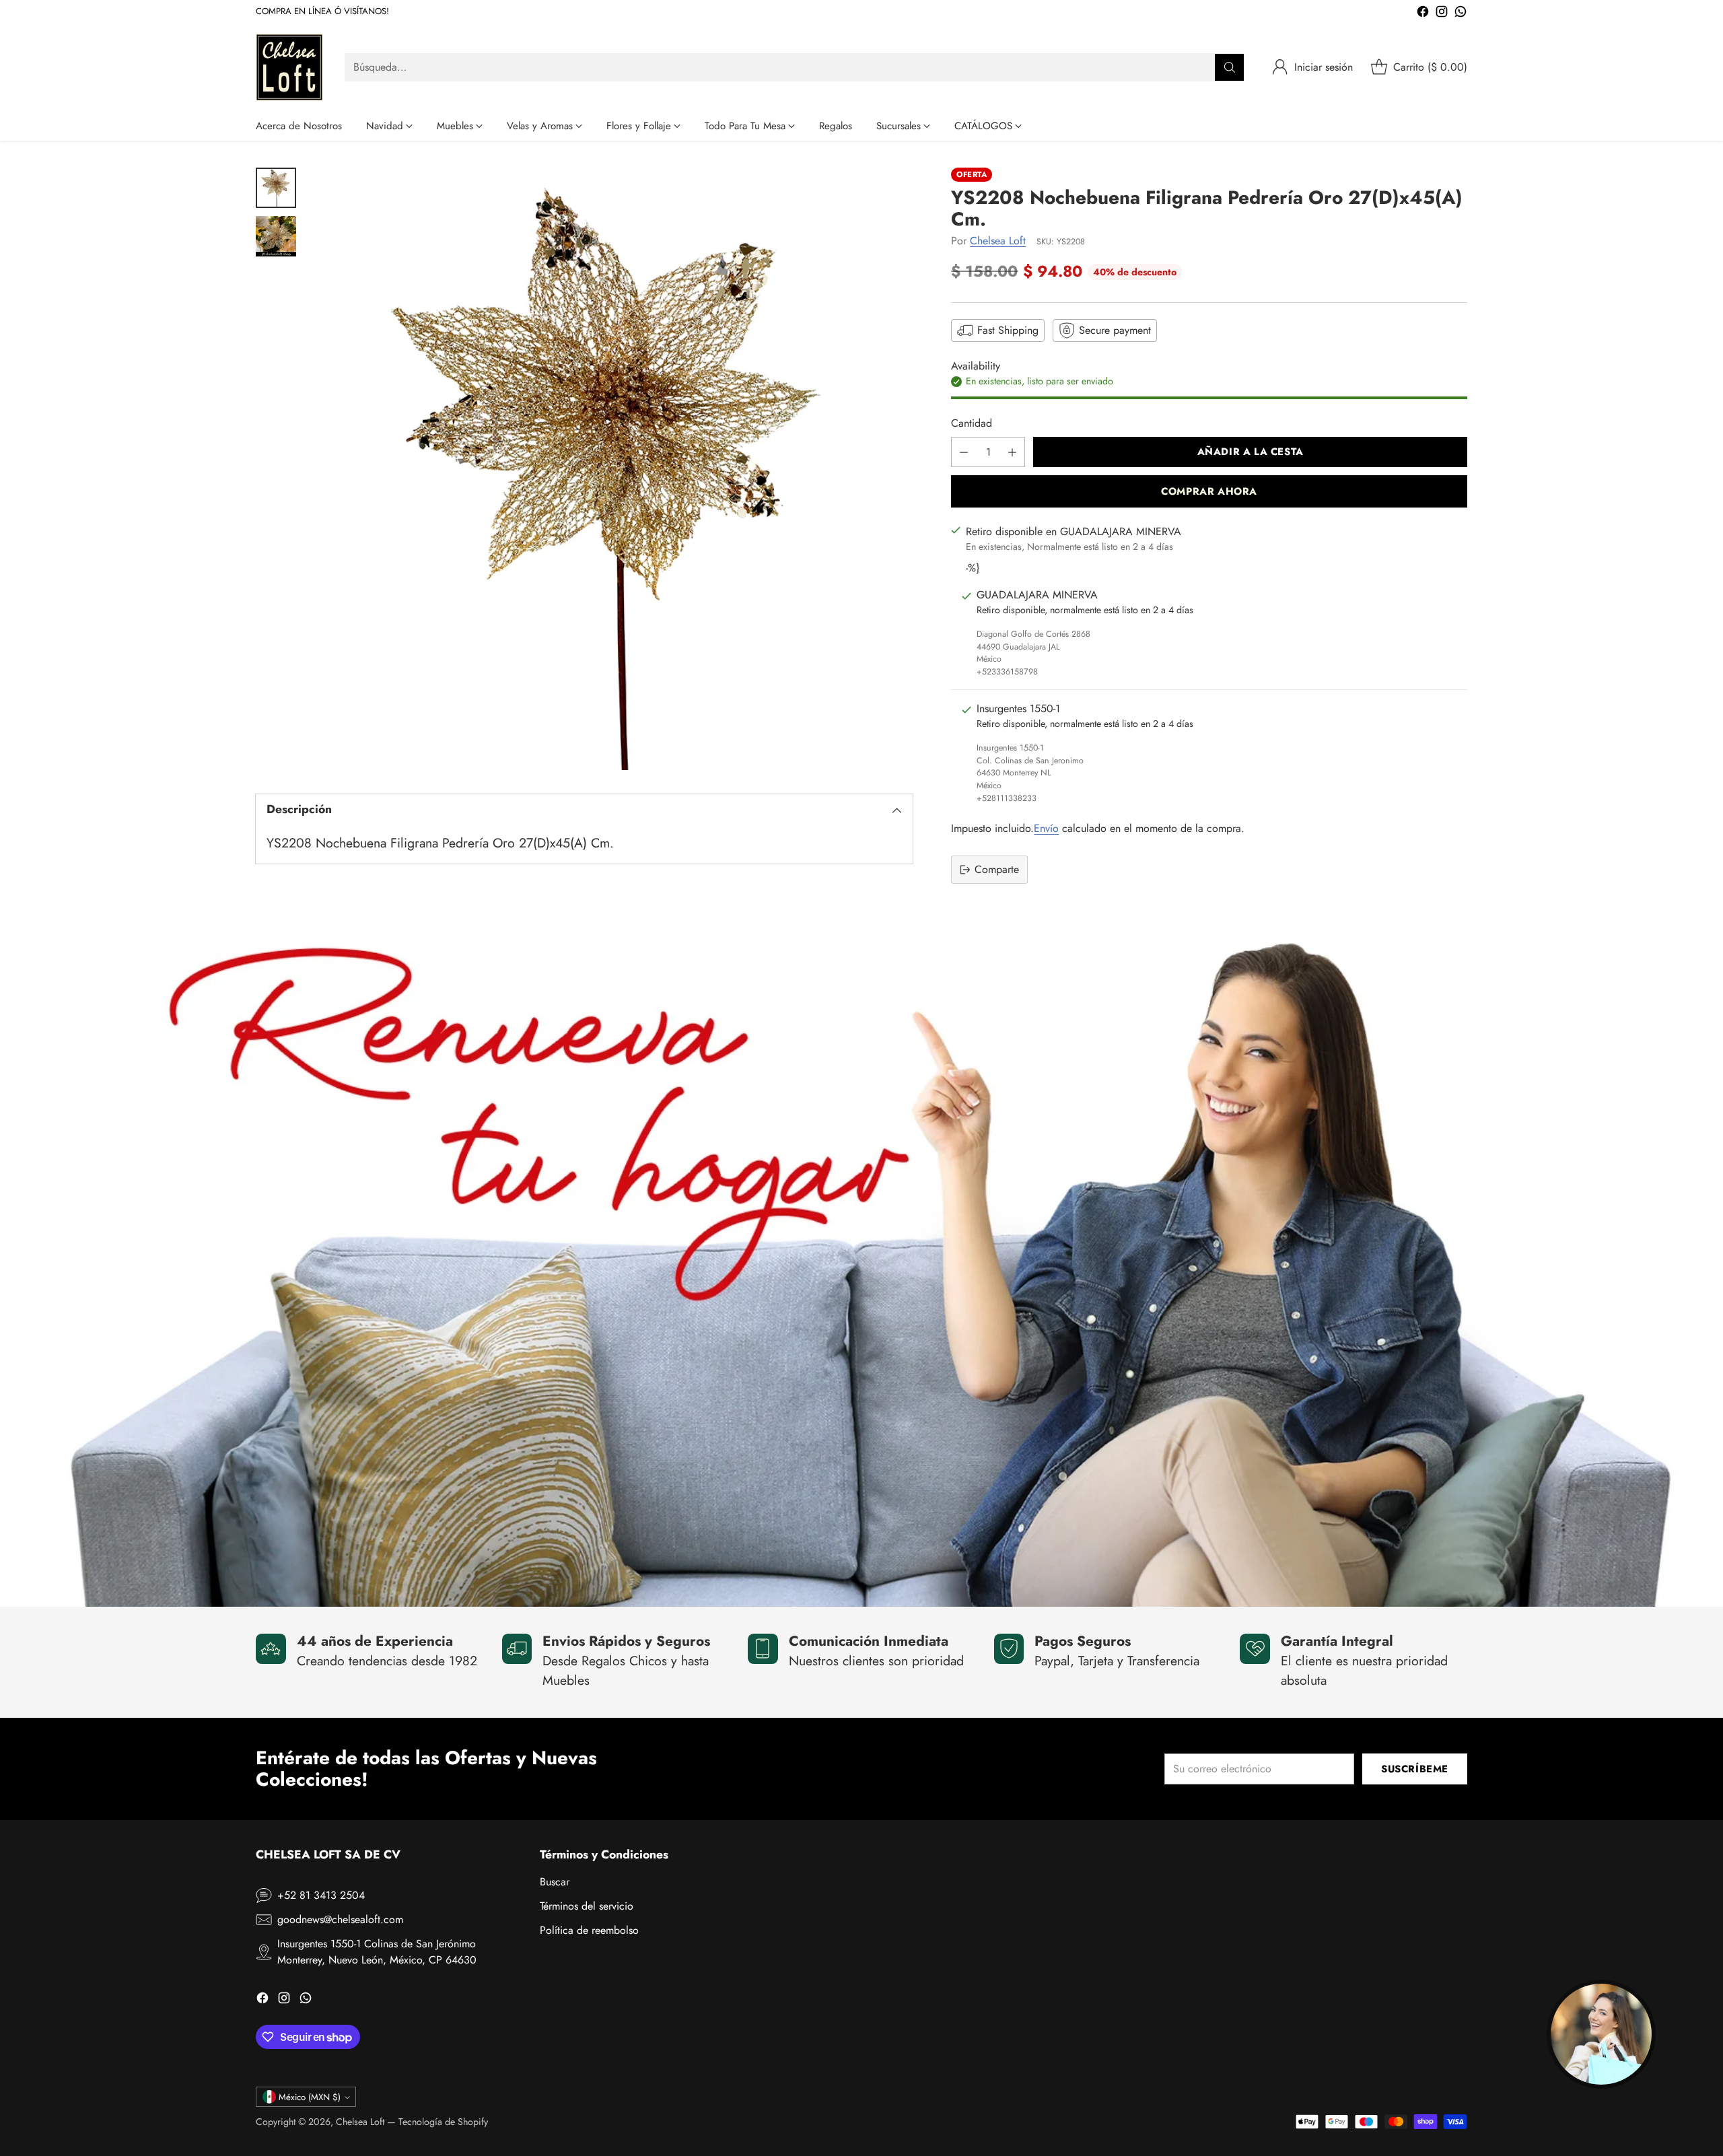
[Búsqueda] (1230, 67)
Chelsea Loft (998, 241)
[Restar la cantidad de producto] (964, 452)
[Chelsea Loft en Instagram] (1442, 14)
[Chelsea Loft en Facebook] (1423, 14)
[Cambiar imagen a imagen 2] (276, 236)
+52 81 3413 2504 (321, 1895)
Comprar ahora (1209, 491)
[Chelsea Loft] (289, 67)
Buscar (555, 1882)
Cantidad (972, 423)
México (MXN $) (310, 2097)
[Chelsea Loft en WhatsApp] (1461, 14)
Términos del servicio (587, 1906)
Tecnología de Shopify (443, 2122)
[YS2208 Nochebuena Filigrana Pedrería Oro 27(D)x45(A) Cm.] (611, 469)
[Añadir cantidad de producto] (1012, 452)
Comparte (997, 869)
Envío (1046, 828)
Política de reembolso (589, 1930)
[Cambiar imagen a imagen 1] (276, 188)
